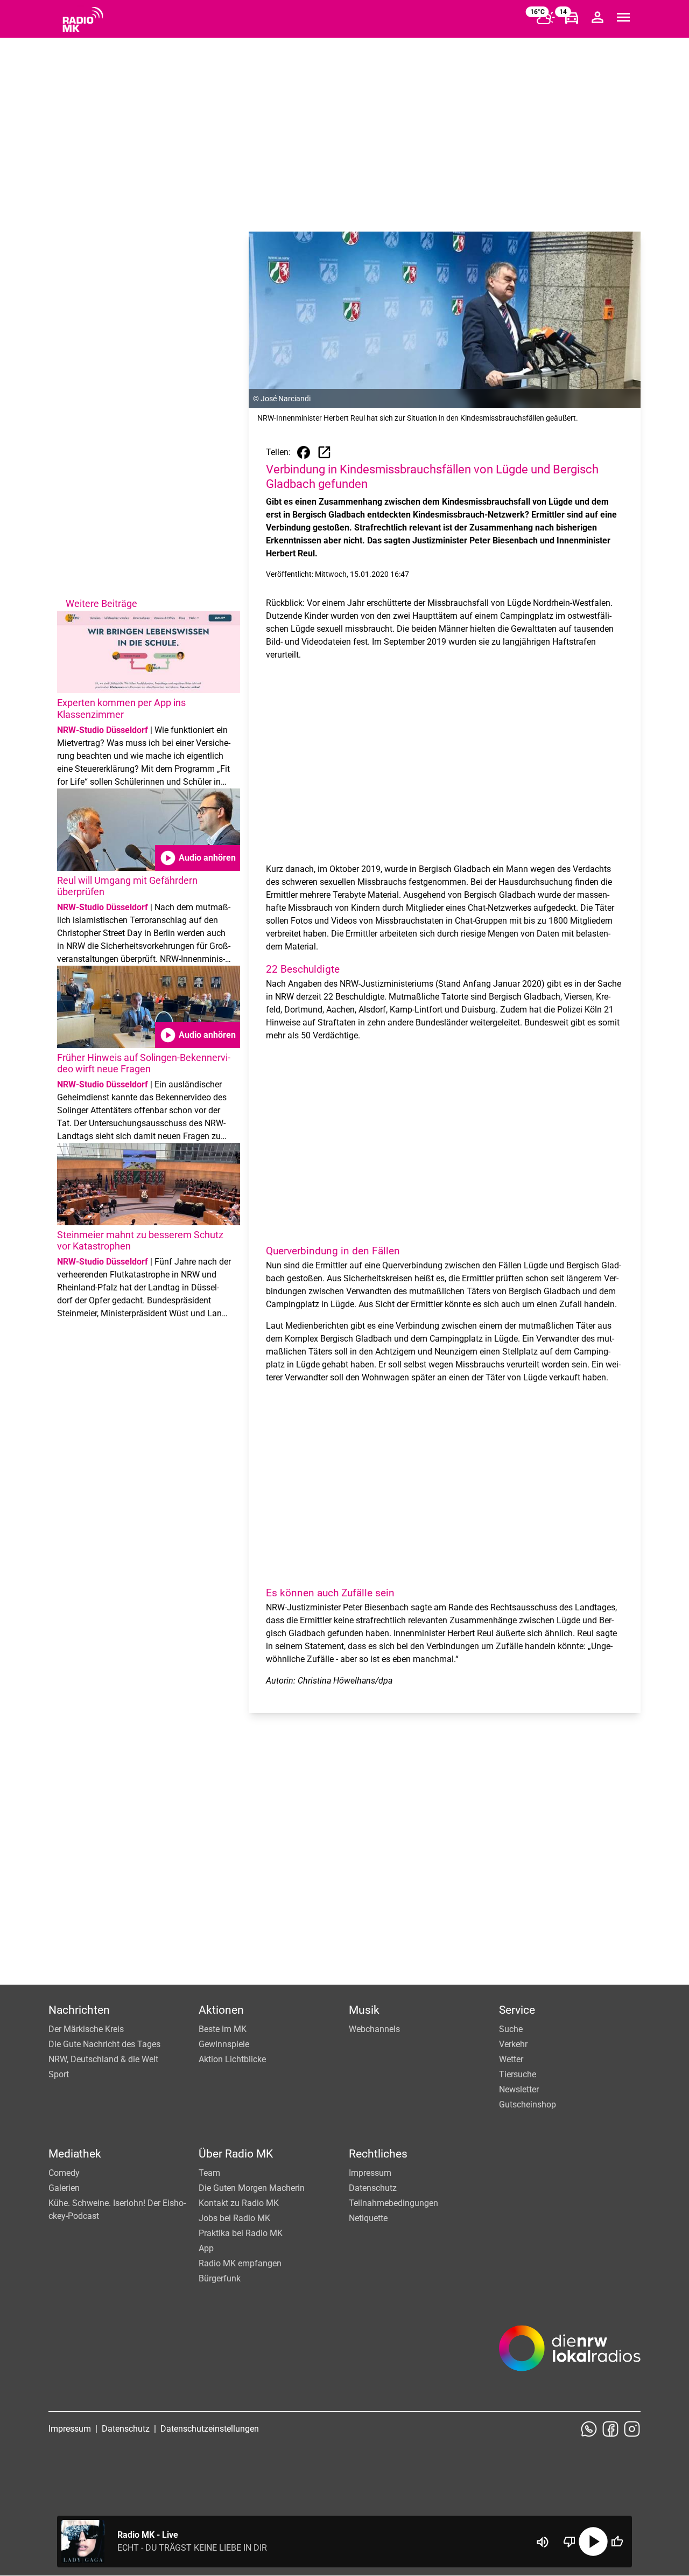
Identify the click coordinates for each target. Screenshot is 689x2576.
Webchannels (374, 2029)
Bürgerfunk (220, 2278)
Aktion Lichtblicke (232, 2059)
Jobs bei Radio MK (234, 2218)
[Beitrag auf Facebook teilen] (304, 452)
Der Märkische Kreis (86, 2029)
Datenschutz (373, 2188)
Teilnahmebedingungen (393, 2203)
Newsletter (519, 2089)
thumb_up (617, 2542)
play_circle (593, 2542)
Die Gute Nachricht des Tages (104, 2044)
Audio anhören (198, 858)
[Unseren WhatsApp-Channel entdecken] (589, 2429)
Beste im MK (223, 2029)
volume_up (543, 2542)
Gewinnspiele (224, 2044)
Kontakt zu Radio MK (239, 2203)
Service (517, 2010)
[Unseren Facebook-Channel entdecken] (610, 2429)
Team (209, 2173)
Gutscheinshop (528, 2104)
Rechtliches (378, 2154)
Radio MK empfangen (240, 2263)
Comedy (64, 2173)
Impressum (370, 2173)
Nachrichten (79, 2010)
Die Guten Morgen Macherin (252, 2188)
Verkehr (513, 2044)
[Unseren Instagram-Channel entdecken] (632, 2429)
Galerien (64, 2188)
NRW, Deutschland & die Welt (103, 2059)
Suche (511, 2029)
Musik (364, 2010)
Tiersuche (518, 2074)
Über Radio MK (236, 2154)
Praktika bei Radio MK (241, 2233)
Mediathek (75, 2154)
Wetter (511, 2059)
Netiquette (368, 2218)
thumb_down (570, 2542)
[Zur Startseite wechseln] (83, 19)
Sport (59, 2074)
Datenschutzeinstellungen (210, 2429)
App (206, 2248)
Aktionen (221, 2010)
